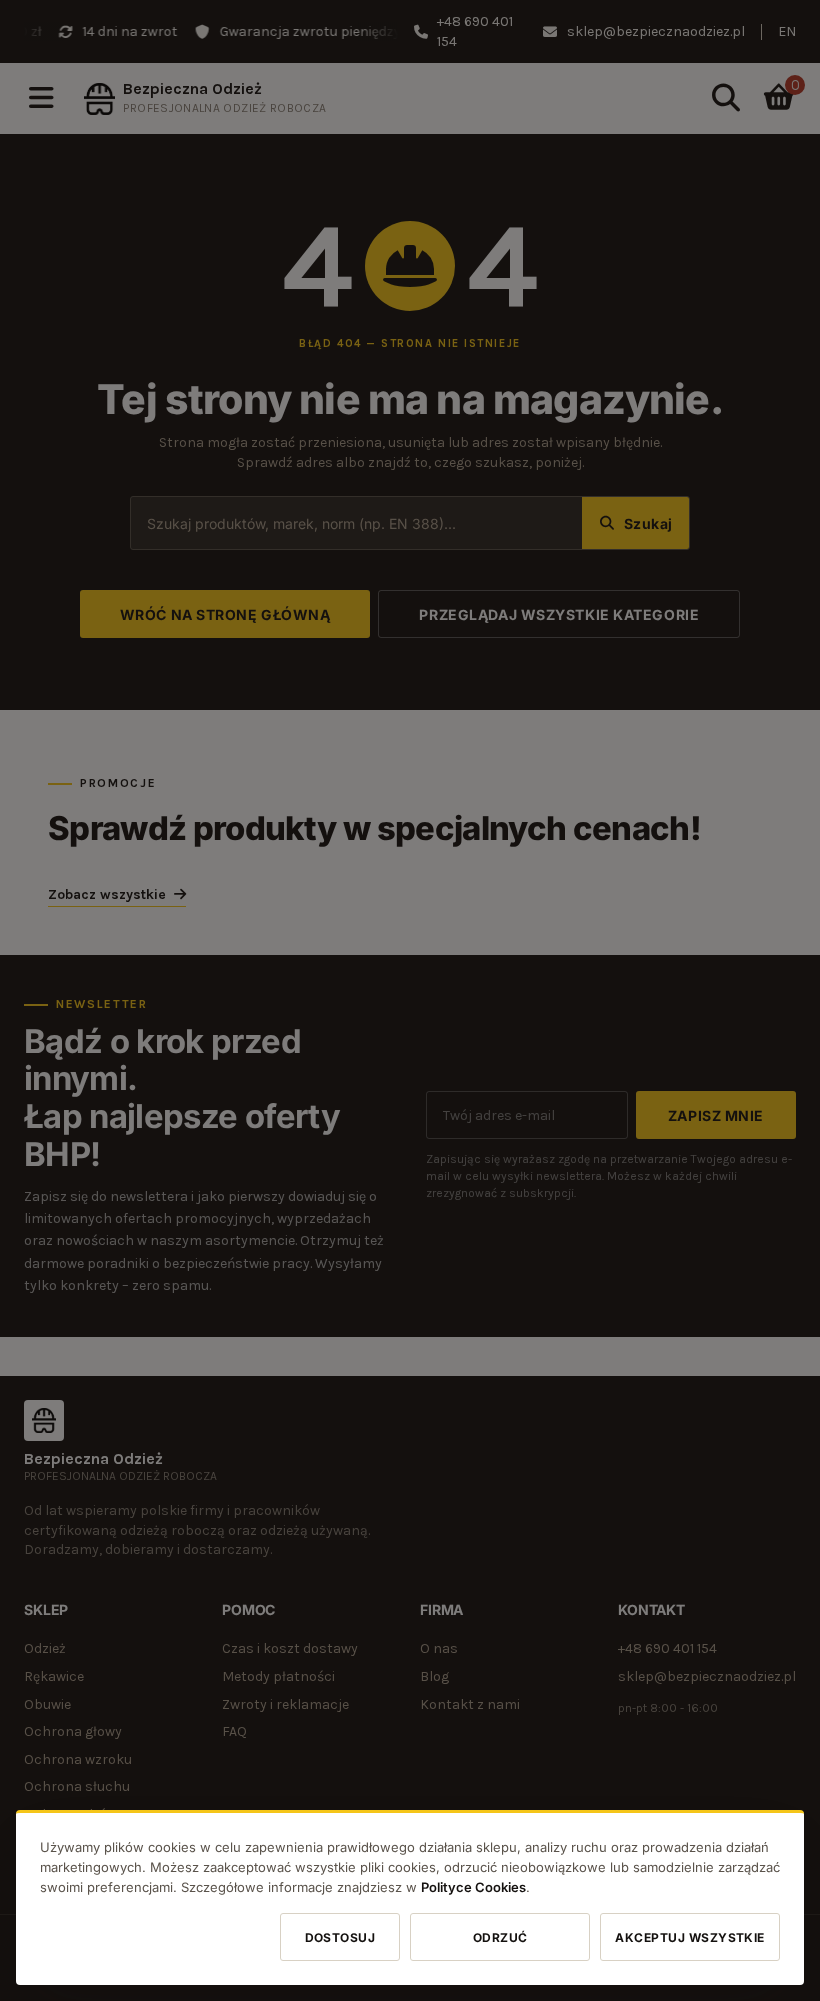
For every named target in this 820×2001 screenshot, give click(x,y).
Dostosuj (340, 1936)
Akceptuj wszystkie (690, 1936)
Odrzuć (500, 1936)
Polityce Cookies (473, 1887)
